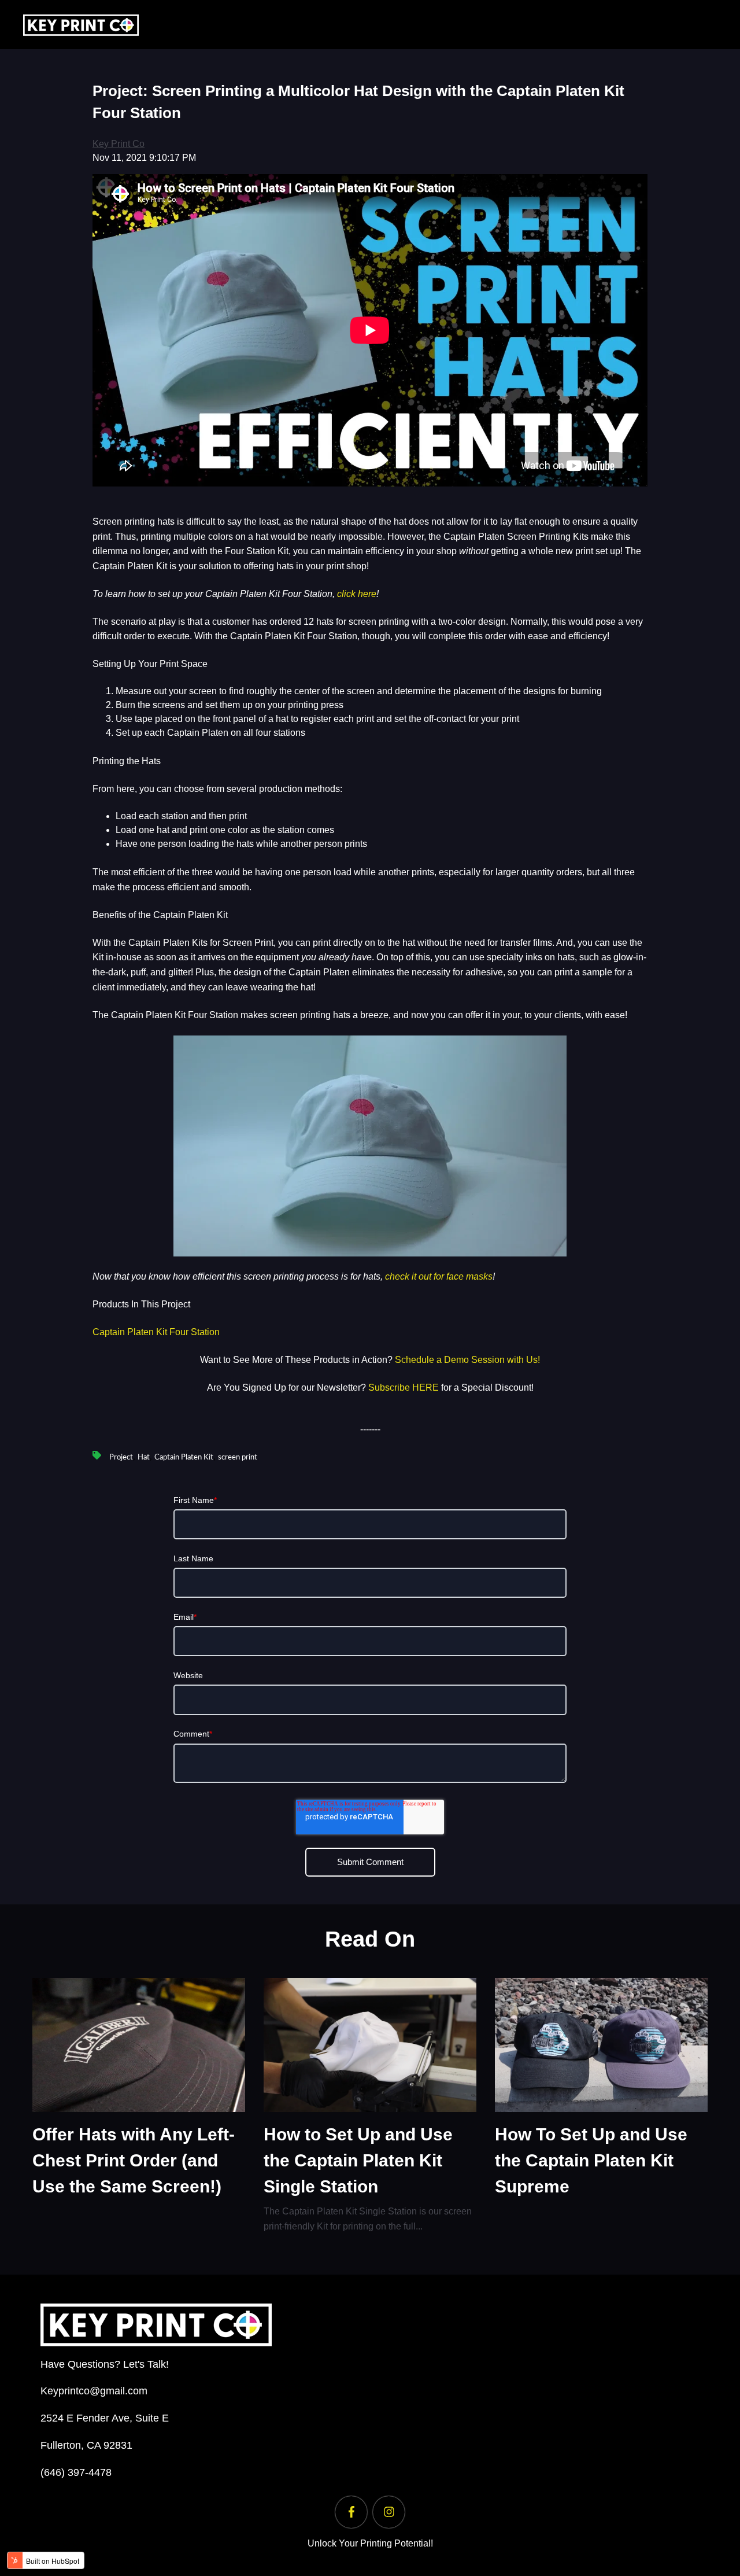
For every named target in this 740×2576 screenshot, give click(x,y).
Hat (144, 1457)
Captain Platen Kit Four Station (156, 1332)
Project (121, 1457)
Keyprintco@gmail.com (94, 2391)
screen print (238, 1457)
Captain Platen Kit (184, 1457)
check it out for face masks (439, 1276)
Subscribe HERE (404, 1387)
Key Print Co (119, 144)
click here (357, 594)
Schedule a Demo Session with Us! (467, 1360)
